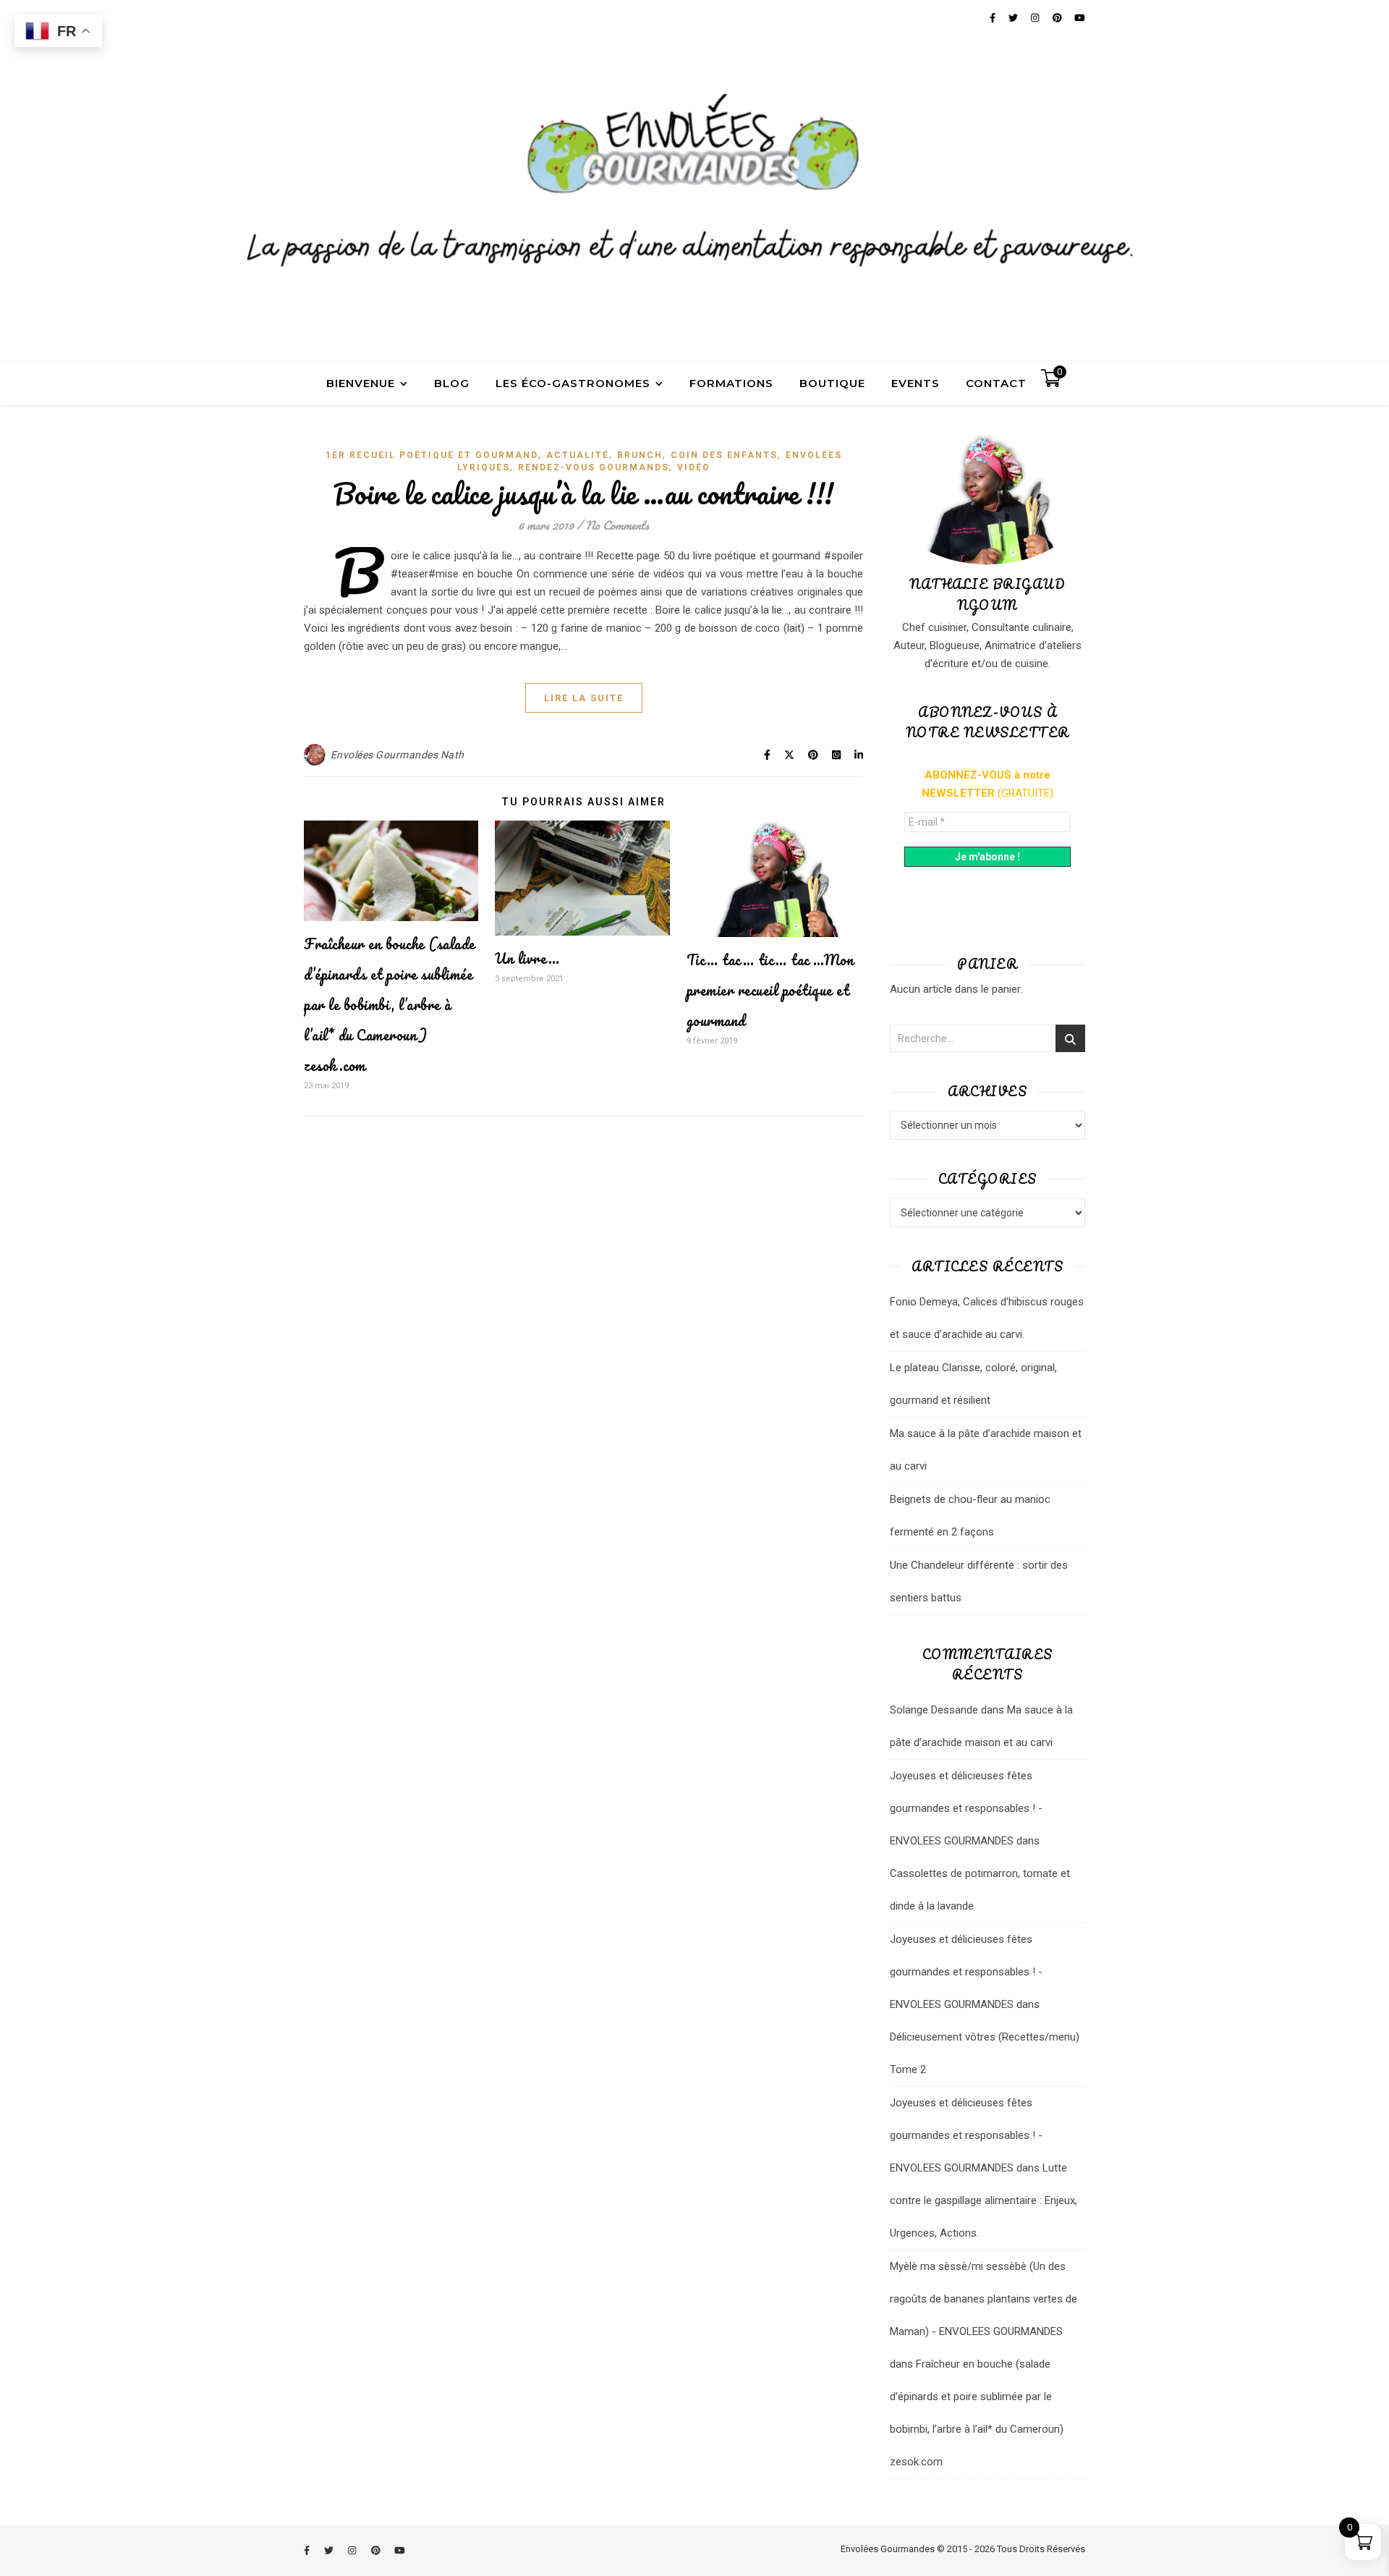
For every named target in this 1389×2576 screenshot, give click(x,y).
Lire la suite (584, 698)
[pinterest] (377, 2550)
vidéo (694, 467)
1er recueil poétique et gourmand (432, 455)
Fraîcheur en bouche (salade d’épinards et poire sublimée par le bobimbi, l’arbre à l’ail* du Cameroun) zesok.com (390, 1005)
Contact (996, 383)
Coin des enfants (724, 455)
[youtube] (400, 2550)
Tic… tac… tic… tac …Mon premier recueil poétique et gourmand (770, 990)
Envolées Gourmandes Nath (398, 755)
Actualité (578, 455)
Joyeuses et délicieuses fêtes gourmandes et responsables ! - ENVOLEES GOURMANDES (966, 1808)
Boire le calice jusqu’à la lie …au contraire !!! (584, 493)
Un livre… (527, 958)
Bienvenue (361, 383)
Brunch (640, 455)
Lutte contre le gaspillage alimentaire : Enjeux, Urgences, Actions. (984, 2200)
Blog (452, 383)
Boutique (832, 383)
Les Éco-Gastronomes (573, 383)
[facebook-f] (308, 2550)
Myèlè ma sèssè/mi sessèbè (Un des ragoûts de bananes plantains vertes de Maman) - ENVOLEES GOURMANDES (984, 2299)
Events (916, 383)
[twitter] (330, 2550)
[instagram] (353, 2550)
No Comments (617, 525)
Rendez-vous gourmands (594, 467)
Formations (731, 383)
